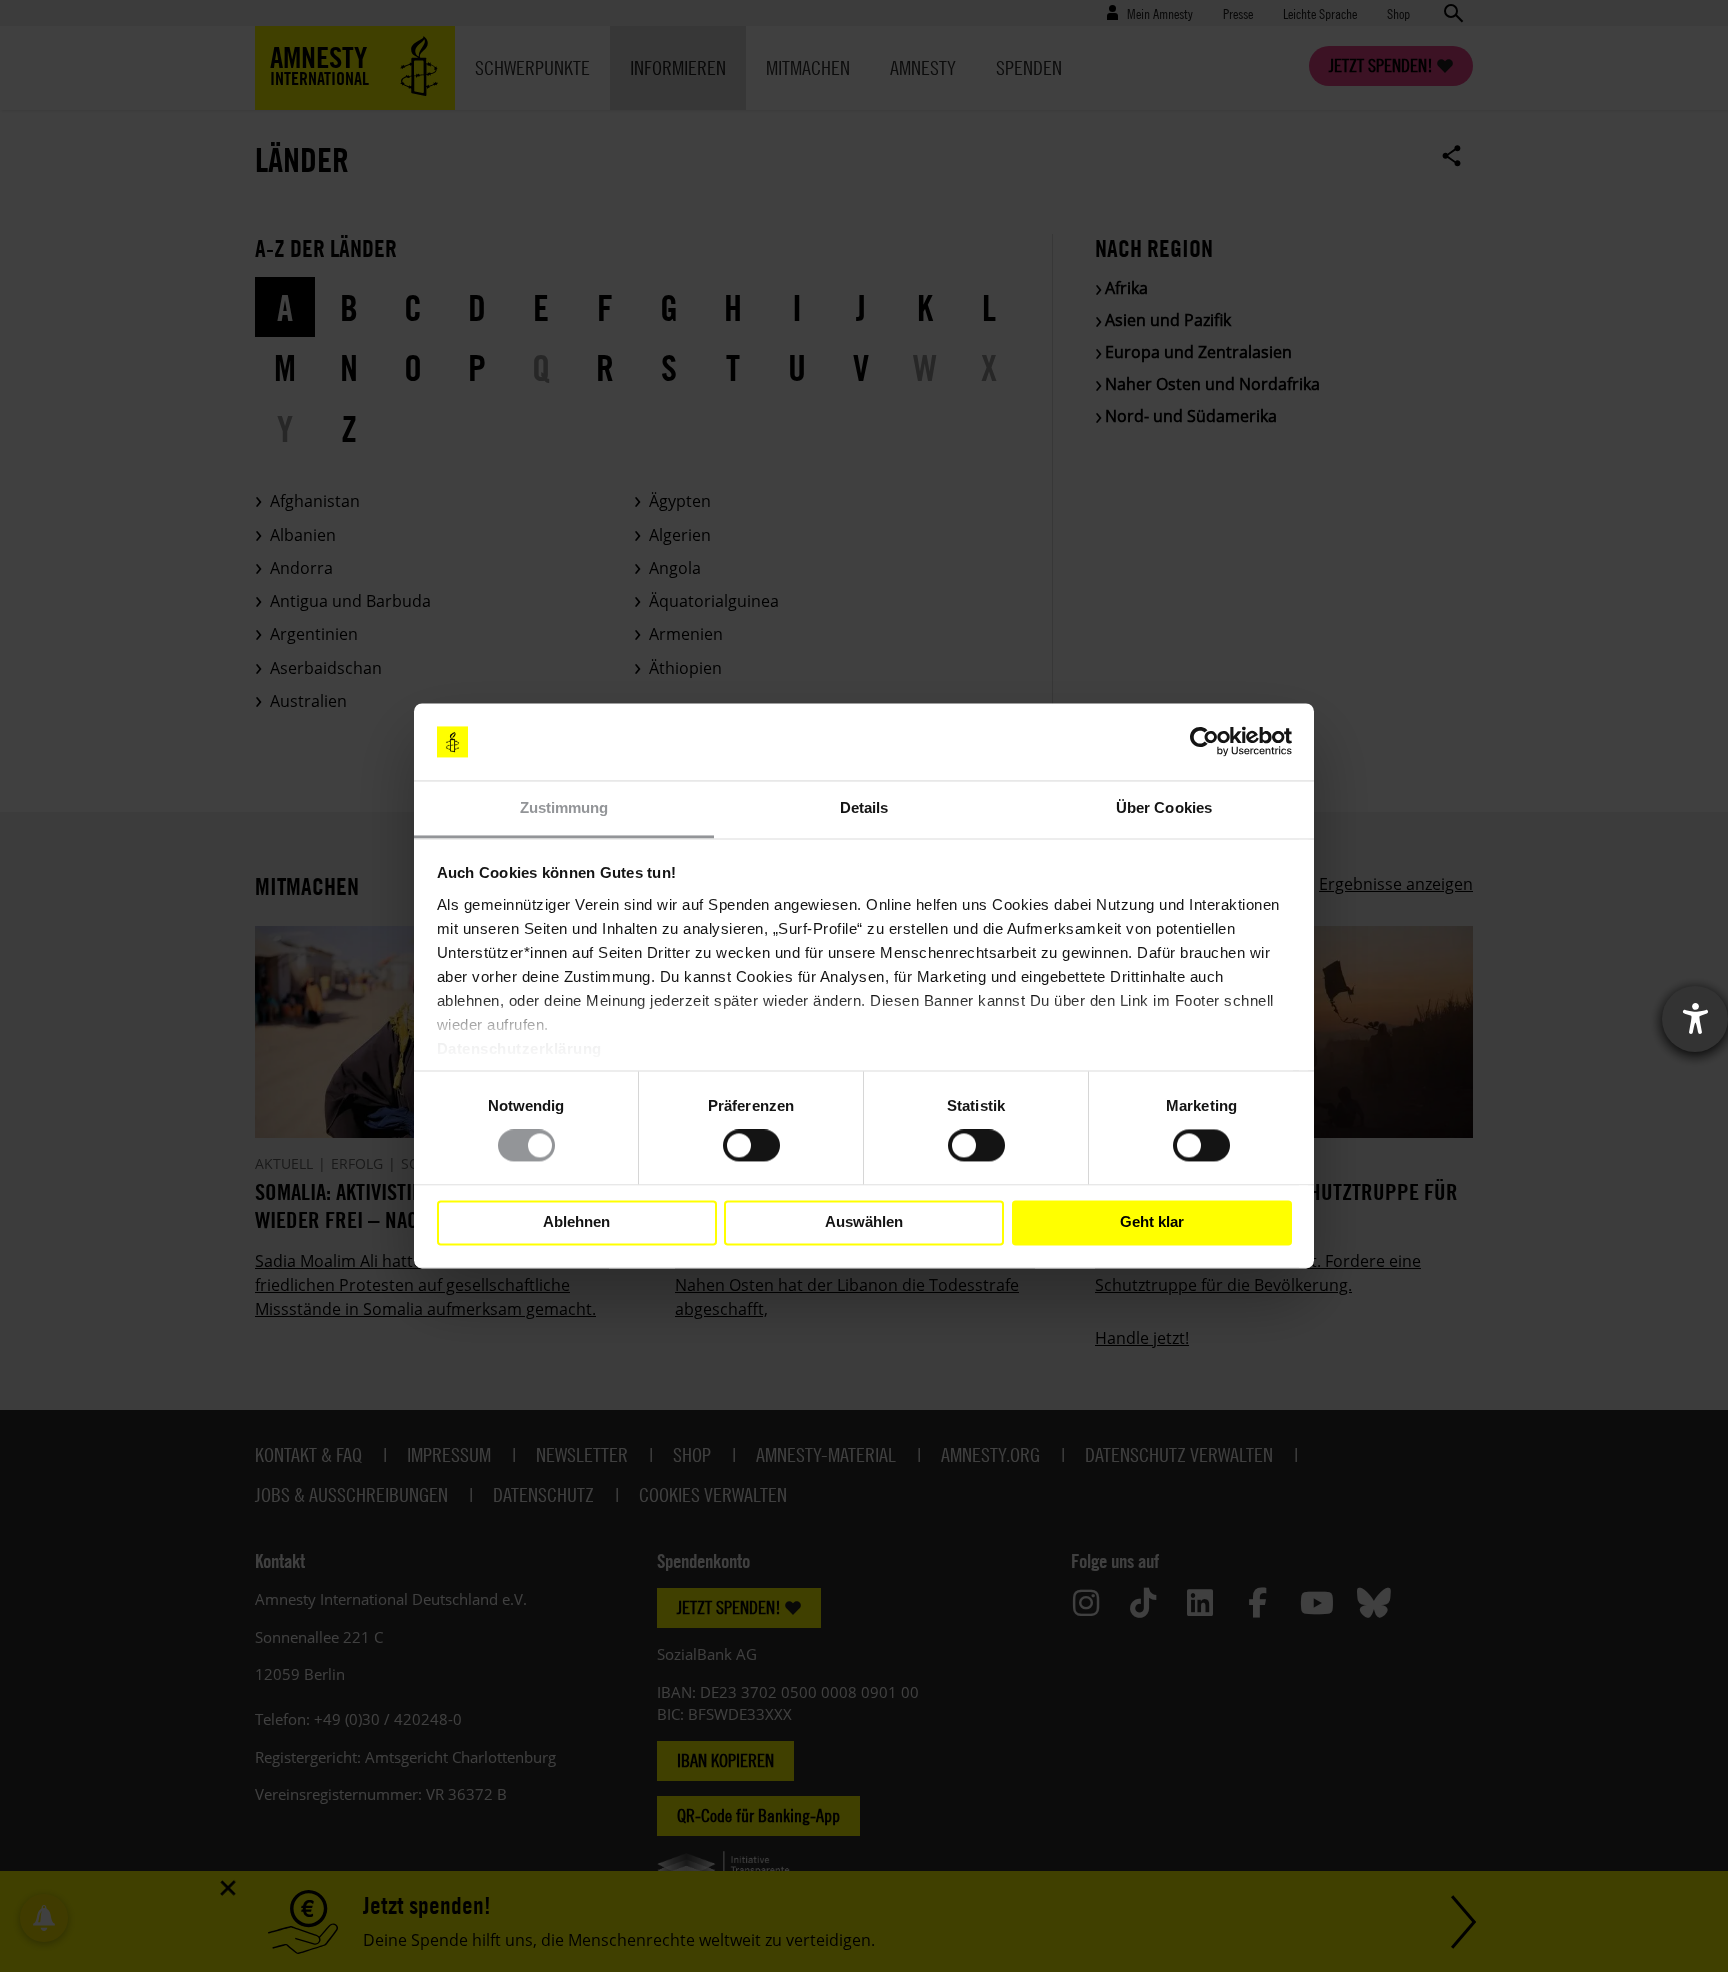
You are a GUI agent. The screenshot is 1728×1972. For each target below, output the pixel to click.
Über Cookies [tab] (1164, 807)
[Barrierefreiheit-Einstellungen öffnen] (1695, 1019)
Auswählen (864, 1222)
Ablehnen (576, 1222)
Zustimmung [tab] (564, 807)
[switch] (751, 1146)
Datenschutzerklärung (519, 1048)
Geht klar (1152, 1222)
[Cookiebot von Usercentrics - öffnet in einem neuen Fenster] (1204, 742)
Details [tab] (864, 807)
